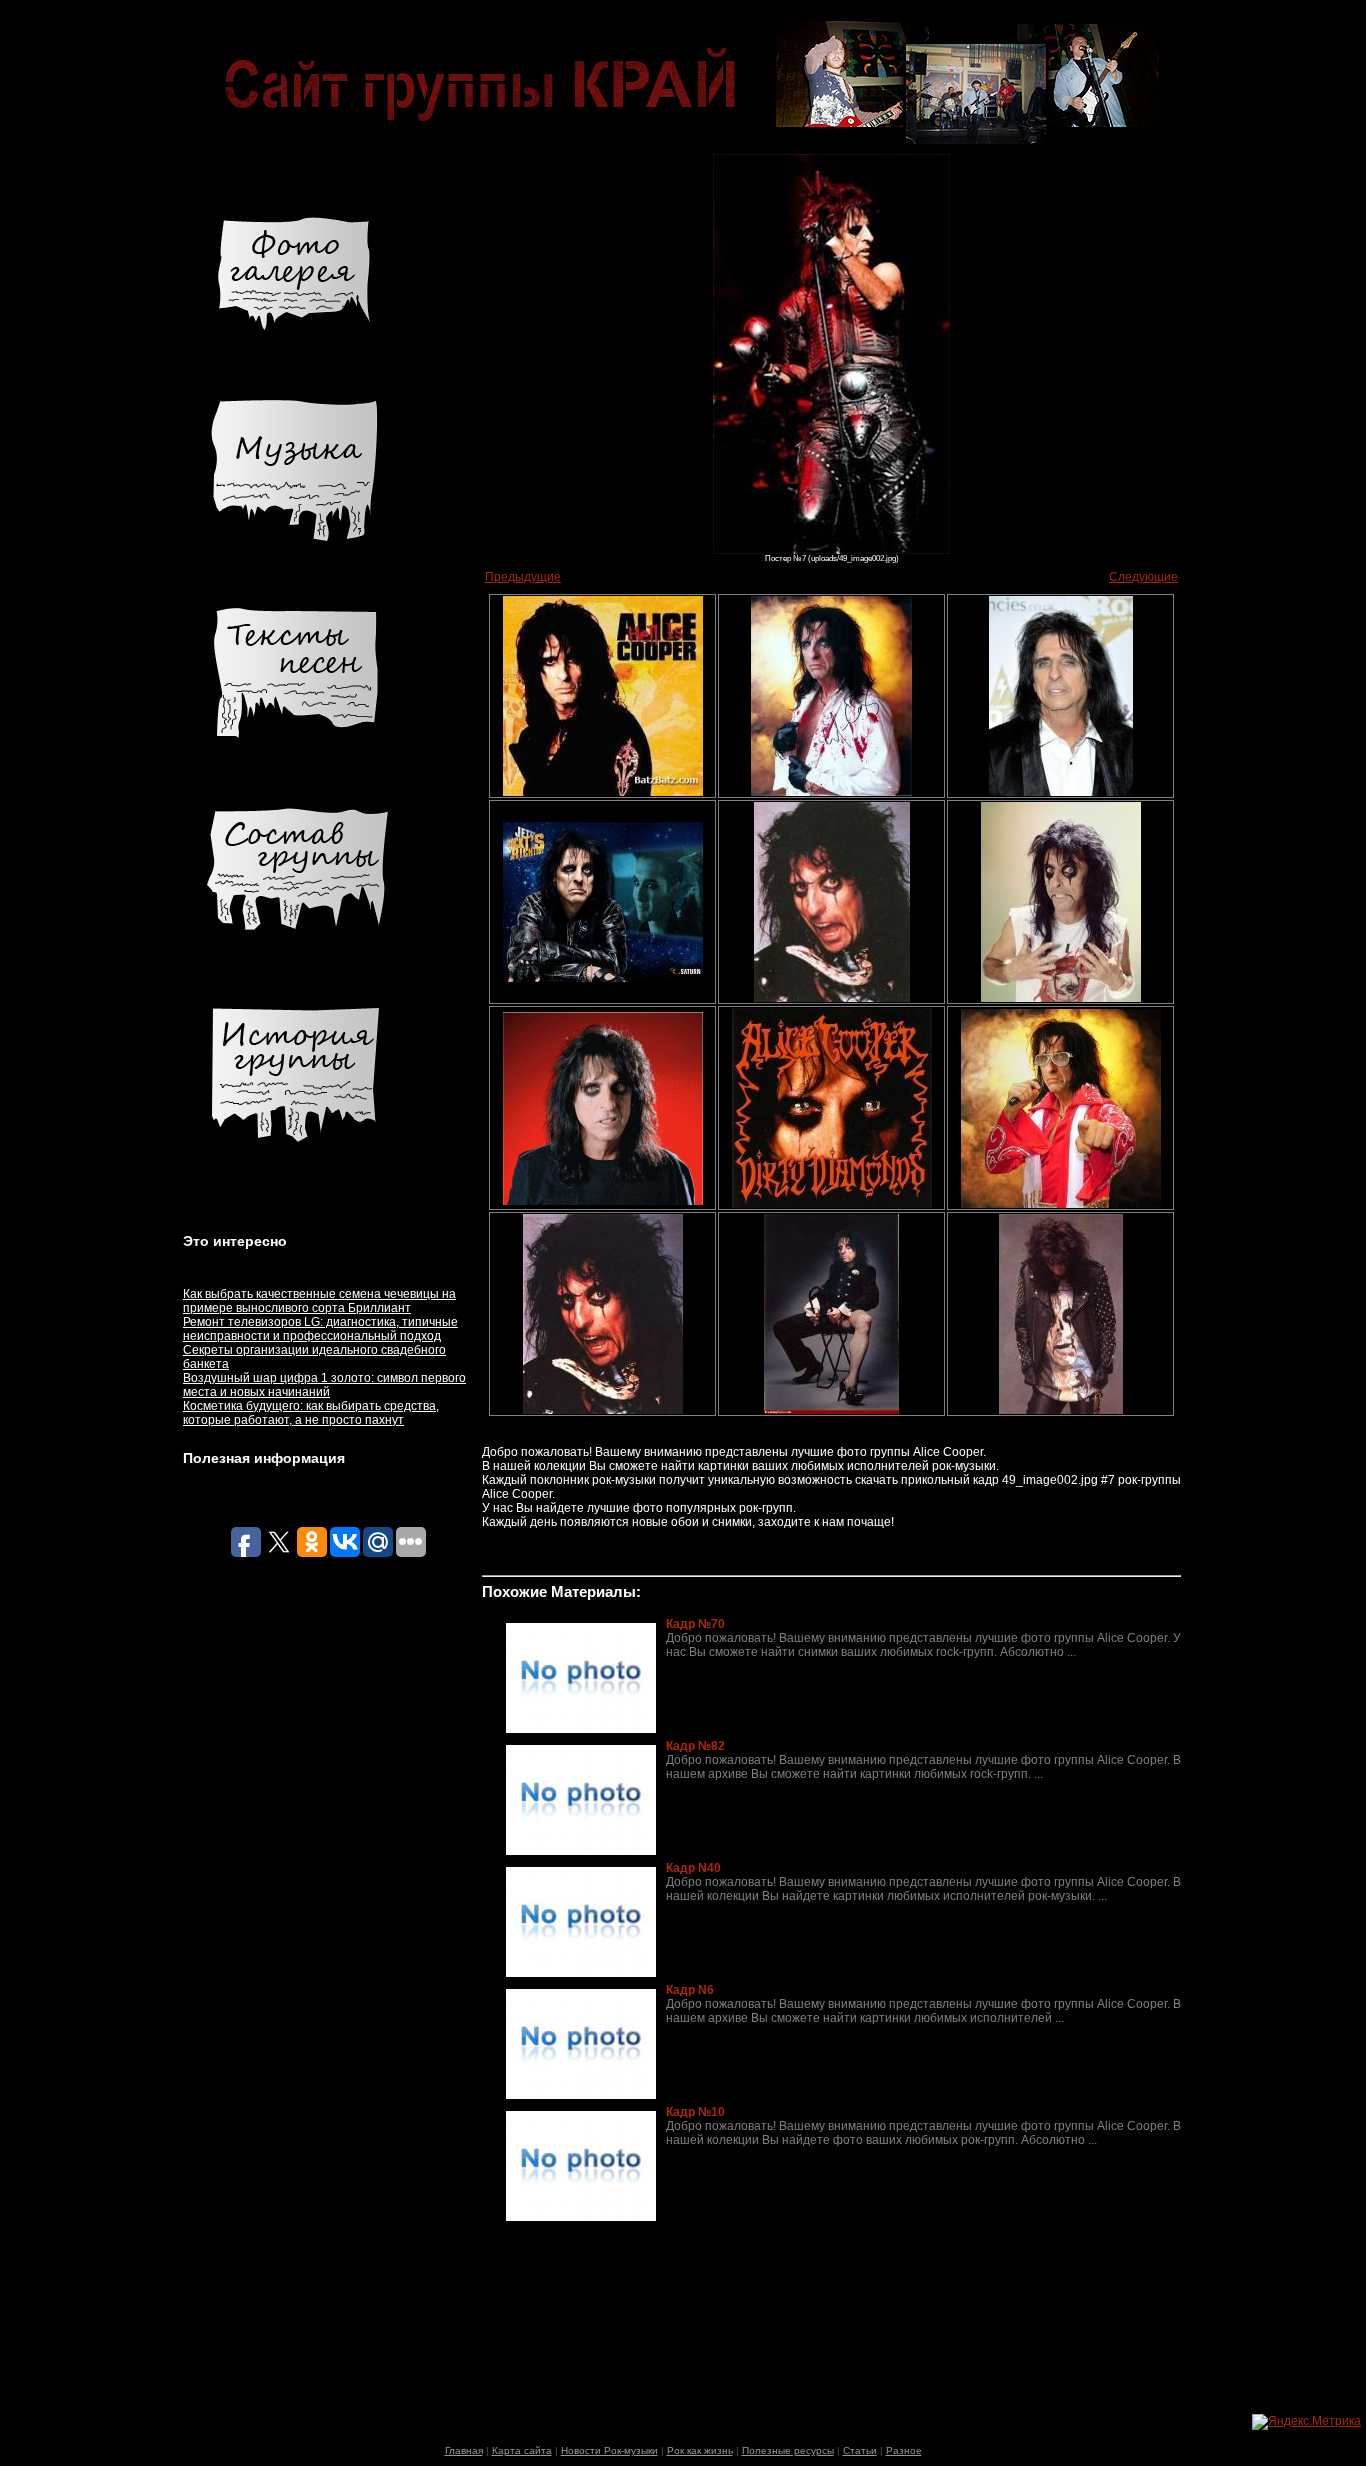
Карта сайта (522, 2450)
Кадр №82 (695, 1746)
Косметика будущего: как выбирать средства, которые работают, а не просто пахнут (311, 1413)
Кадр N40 (693, 1868)
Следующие (1143, 577)
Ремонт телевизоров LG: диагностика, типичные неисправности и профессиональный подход (320, 1329)
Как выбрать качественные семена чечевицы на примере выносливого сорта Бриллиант (319, 1301)
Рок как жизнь (700, 2450)
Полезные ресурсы (788, 2450)
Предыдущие (523, 577)
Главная (464, 2450)
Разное (904, 2450)
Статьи (860, 2450)
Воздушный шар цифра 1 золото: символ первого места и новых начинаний (324, 1385)
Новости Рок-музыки (609, 2450)
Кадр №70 (695, 1624)
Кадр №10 (695, 2112)
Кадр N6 (690, 1990)
